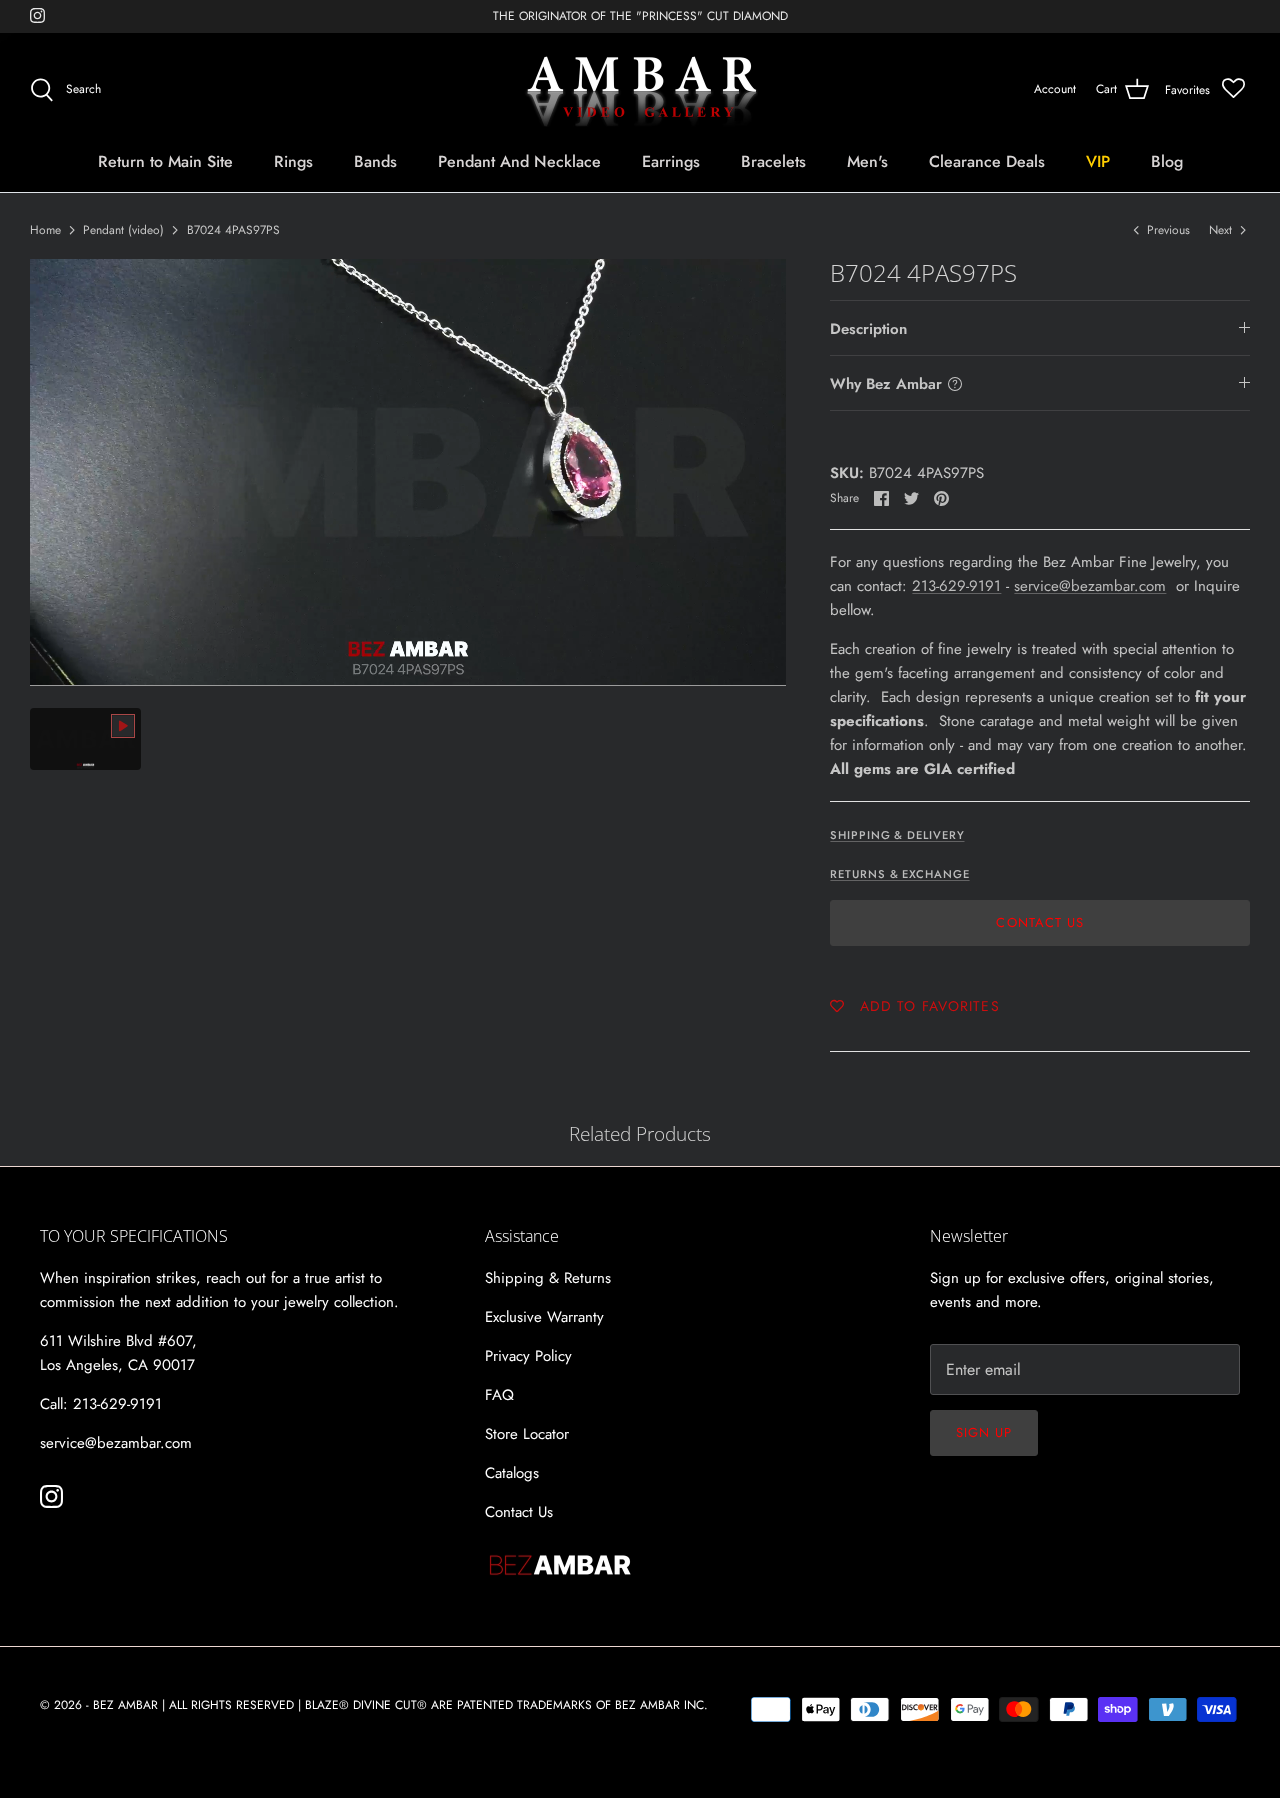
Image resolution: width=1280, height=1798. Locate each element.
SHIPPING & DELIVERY (897, 835)
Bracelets (773, 161)
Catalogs (512, 1473)
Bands (375, 161)
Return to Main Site (165, 161)
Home (45, 230)
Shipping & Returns (548, 1278)
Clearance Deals (987, 161)
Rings (293, 161)
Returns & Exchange (899, 874)
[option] (408, 472)
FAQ (499, 1395)
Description (868, 329)
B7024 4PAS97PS (233, 230)
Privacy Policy (528, 1356)
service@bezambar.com (1090, 586)
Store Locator (527, 1434)
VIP (1098, 161)
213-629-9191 (956, 586)
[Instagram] (37, 15)
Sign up (984, 1432)
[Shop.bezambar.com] (640, 90)
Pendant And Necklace (519, 161)
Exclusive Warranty (544, 1317)
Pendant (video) (123, 230)
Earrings (671, 161)
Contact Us (1039, 922)
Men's (867, 161)
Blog (1167, 161)
